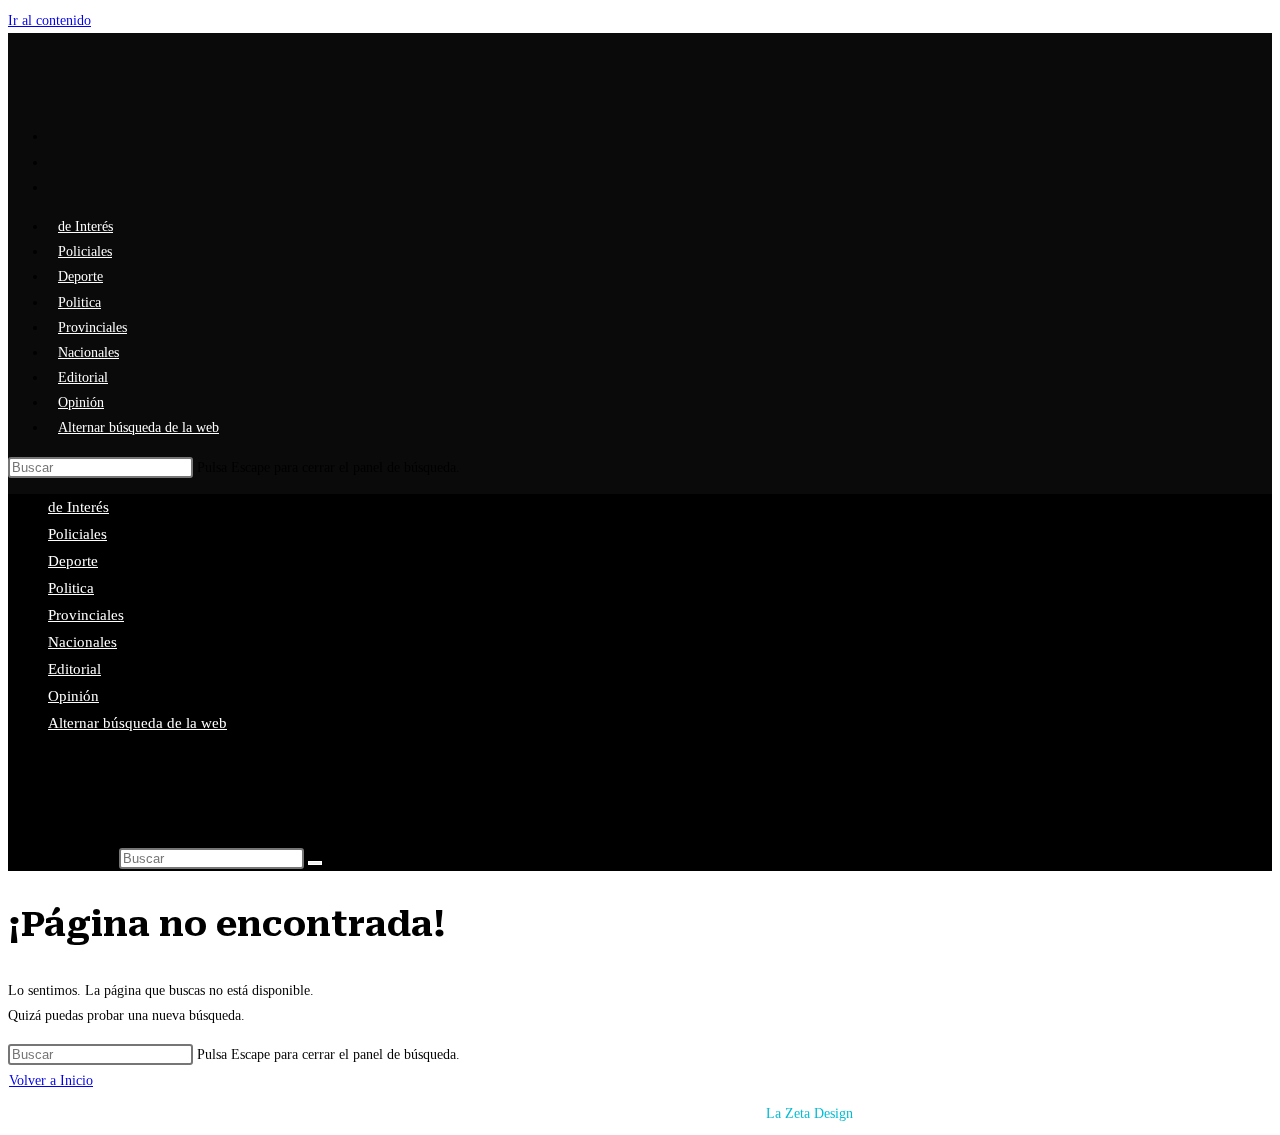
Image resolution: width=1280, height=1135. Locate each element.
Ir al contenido (49, 20)
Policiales (77, 534)
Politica (71, 588)
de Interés (78, 507)
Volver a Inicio (51, 1080)
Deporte (73, 561)
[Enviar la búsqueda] (315, 863)
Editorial (74, 669)
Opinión (73, 696)
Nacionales (82, 642)
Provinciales (86, 615)
